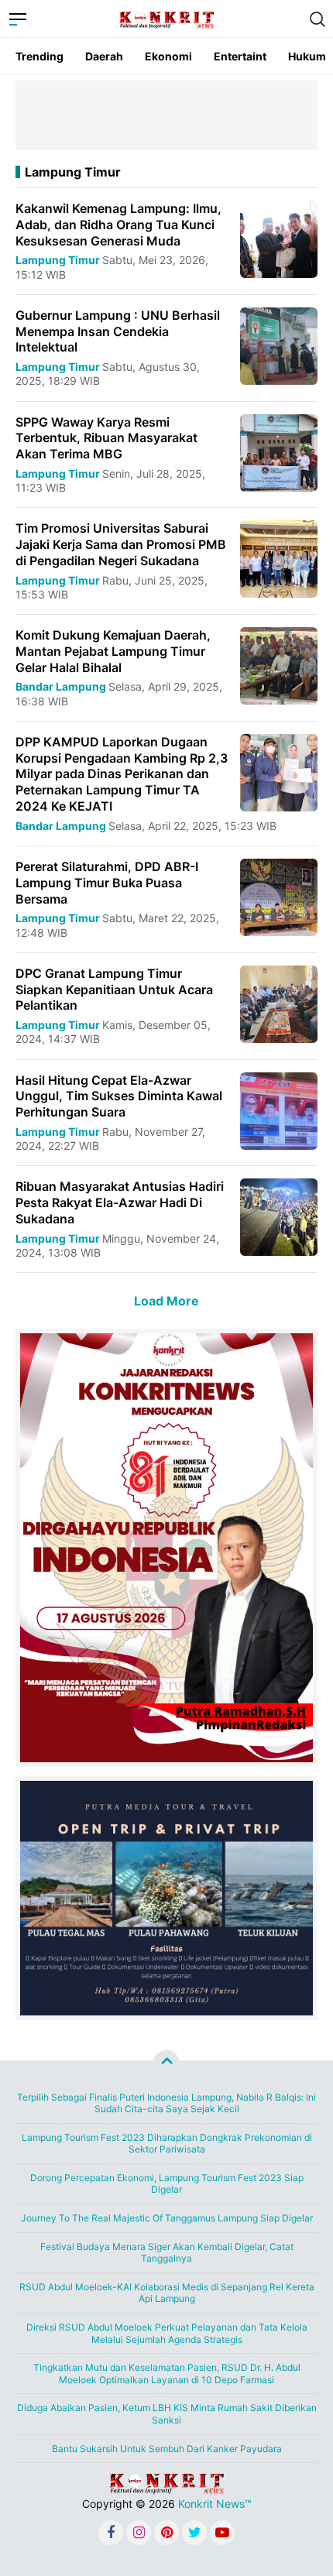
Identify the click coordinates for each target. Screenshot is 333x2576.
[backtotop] (166, 2063)
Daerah (104, 56)
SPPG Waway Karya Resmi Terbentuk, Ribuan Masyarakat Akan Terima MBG (106, 438)
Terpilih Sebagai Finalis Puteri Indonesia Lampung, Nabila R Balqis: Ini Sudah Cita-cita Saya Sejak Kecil (166, 2103)
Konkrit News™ (215, 2504)
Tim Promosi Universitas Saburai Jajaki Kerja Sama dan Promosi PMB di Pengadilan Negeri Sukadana (121, 544)
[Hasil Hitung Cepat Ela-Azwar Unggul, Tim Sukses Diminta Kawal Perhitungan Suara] (279, 1109)
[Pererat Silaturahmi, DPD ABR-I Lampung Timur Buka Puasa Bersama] (279, 896)
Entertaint (240, 56)
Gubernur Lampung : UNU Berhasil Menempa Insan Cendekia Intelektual (118, 331)
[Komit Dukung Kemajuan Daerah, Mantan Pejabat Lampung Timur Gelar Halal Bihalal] (279, 665)
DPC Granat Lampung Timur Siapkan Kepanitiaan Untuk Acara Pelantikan (114, 990)
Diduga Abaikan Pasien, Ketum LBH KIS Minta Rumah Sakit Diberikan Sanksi (167, 2414)
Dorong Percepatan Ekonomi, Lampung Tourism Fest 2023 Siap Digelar (167, 2184)
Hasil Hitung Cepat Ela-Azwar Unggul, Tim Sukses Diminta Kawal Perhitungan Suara (119, 1096)
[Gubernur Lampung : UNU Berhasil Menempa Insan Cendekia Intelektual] (279, 345)
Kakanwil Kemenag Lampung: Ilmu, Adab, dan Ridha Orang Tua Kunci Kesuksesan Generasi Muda (118, 225)
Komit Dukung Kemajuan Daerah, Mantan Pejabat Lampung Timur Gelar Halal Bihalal (113, 651)
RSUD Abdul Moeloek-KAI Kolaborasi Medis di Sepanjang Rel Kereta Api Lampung (167, 2293)
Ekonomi (168, 56)
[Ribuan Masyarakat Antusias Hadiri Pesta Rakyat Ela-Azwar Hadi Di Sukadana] (279, 1216)
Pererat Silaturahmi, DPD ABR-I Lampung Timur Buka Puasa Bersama (107, 883)
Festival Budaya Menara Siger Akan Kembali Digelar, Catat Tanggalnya (167, 2253)
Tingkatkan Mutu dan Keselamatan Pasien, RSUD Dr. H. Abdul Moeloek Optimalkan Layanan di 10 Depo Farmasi (167, 2374)
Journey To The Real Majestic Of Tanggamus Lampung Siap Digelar (167, 2218)
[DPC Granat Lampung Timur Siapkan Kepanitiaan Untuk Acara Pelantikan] (279, 1003)
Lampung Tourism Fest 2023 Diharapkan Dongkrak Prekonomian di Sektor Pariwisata (167, 2144)
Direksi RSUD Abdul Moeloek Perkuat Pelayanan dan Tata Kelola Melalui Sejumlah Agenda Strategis (167, 2333)
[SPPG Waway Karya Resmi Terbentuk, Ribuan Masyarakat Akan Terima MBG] (279, 451)
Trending (39, 56)
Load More (166, 1301)
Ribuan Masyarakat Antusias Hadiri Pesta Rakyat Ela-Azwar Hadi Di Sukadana (120, 1202)
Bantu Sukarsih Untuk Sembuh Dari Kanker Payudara (167, 2449)
